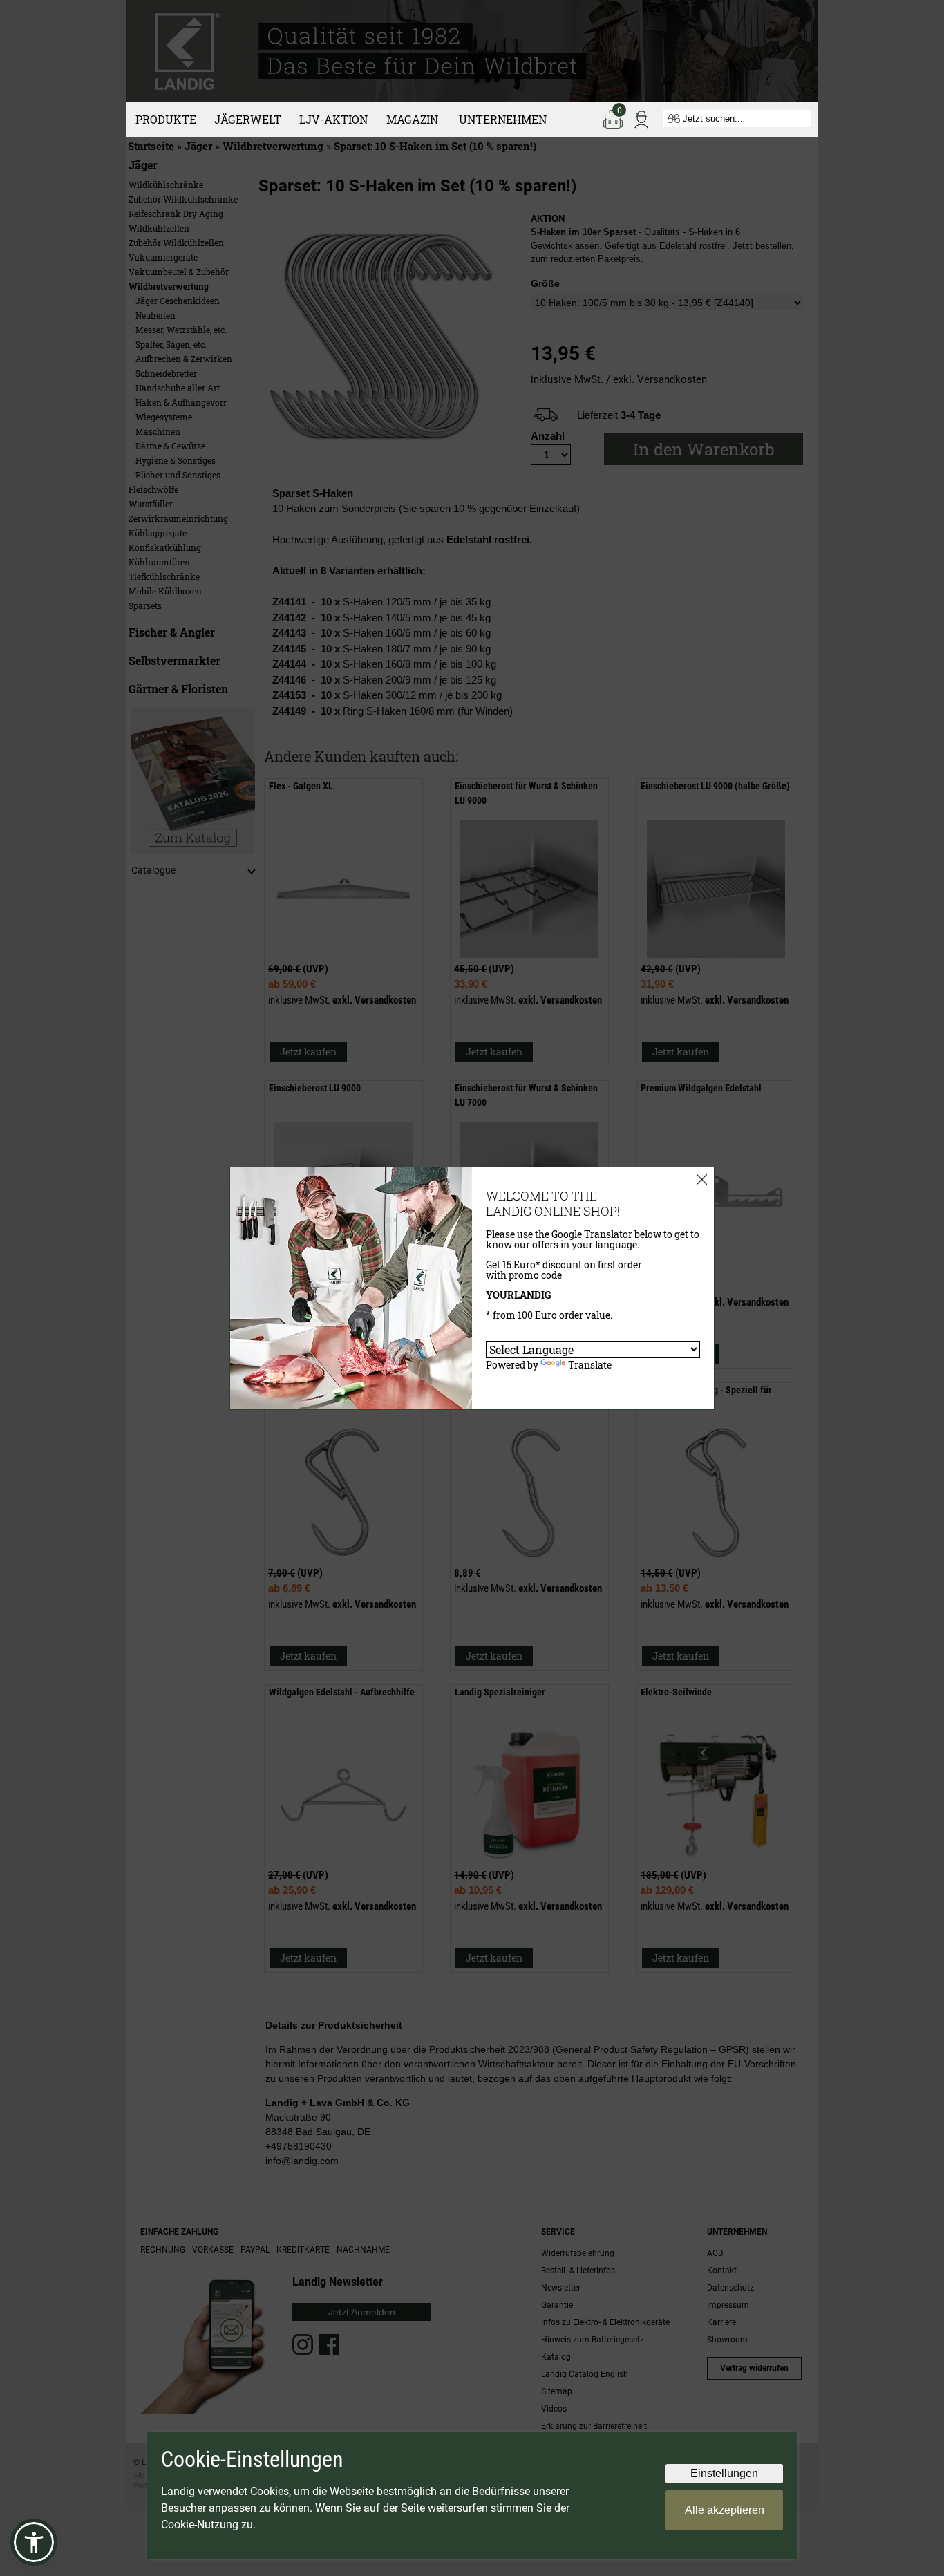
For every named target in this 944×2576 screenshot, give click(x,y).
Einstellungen (724, 2473)
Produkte (166, 119)
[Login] (641, 118)
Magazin (412, 119)
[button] (34, 2542)
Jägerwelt (248, 119)
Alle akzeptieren (725, 2510)
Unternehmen (503, 119)
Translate (590, 1365)
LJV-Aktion (333, 119)
